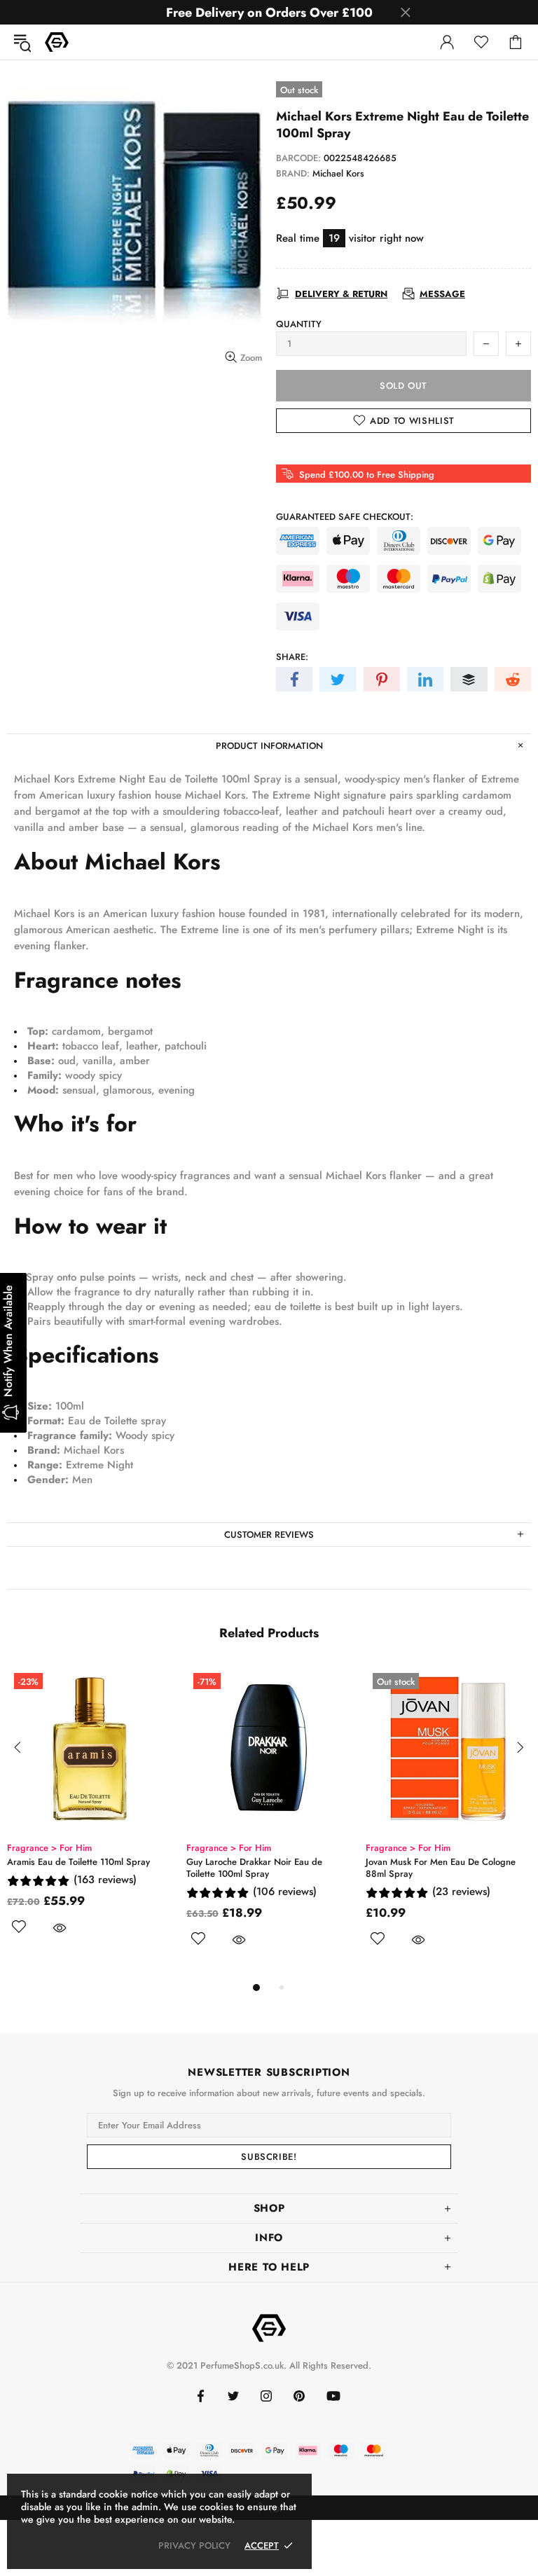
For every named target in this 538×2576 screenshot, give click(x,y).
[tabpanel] (90, 1817)
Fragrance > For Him (49, 1848)
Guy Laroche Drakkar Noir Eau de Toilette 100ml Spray (254, 1868)
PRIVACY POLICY (194, 2546)
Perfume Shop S (57, 42)
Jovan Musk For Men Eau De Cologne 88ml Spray (441, 1868)
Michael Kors (338, 173)
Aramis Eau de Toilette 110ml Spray (78, 1862)
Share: (292, 657)
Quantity (299, 324)
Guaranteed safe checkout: (345, 517)
